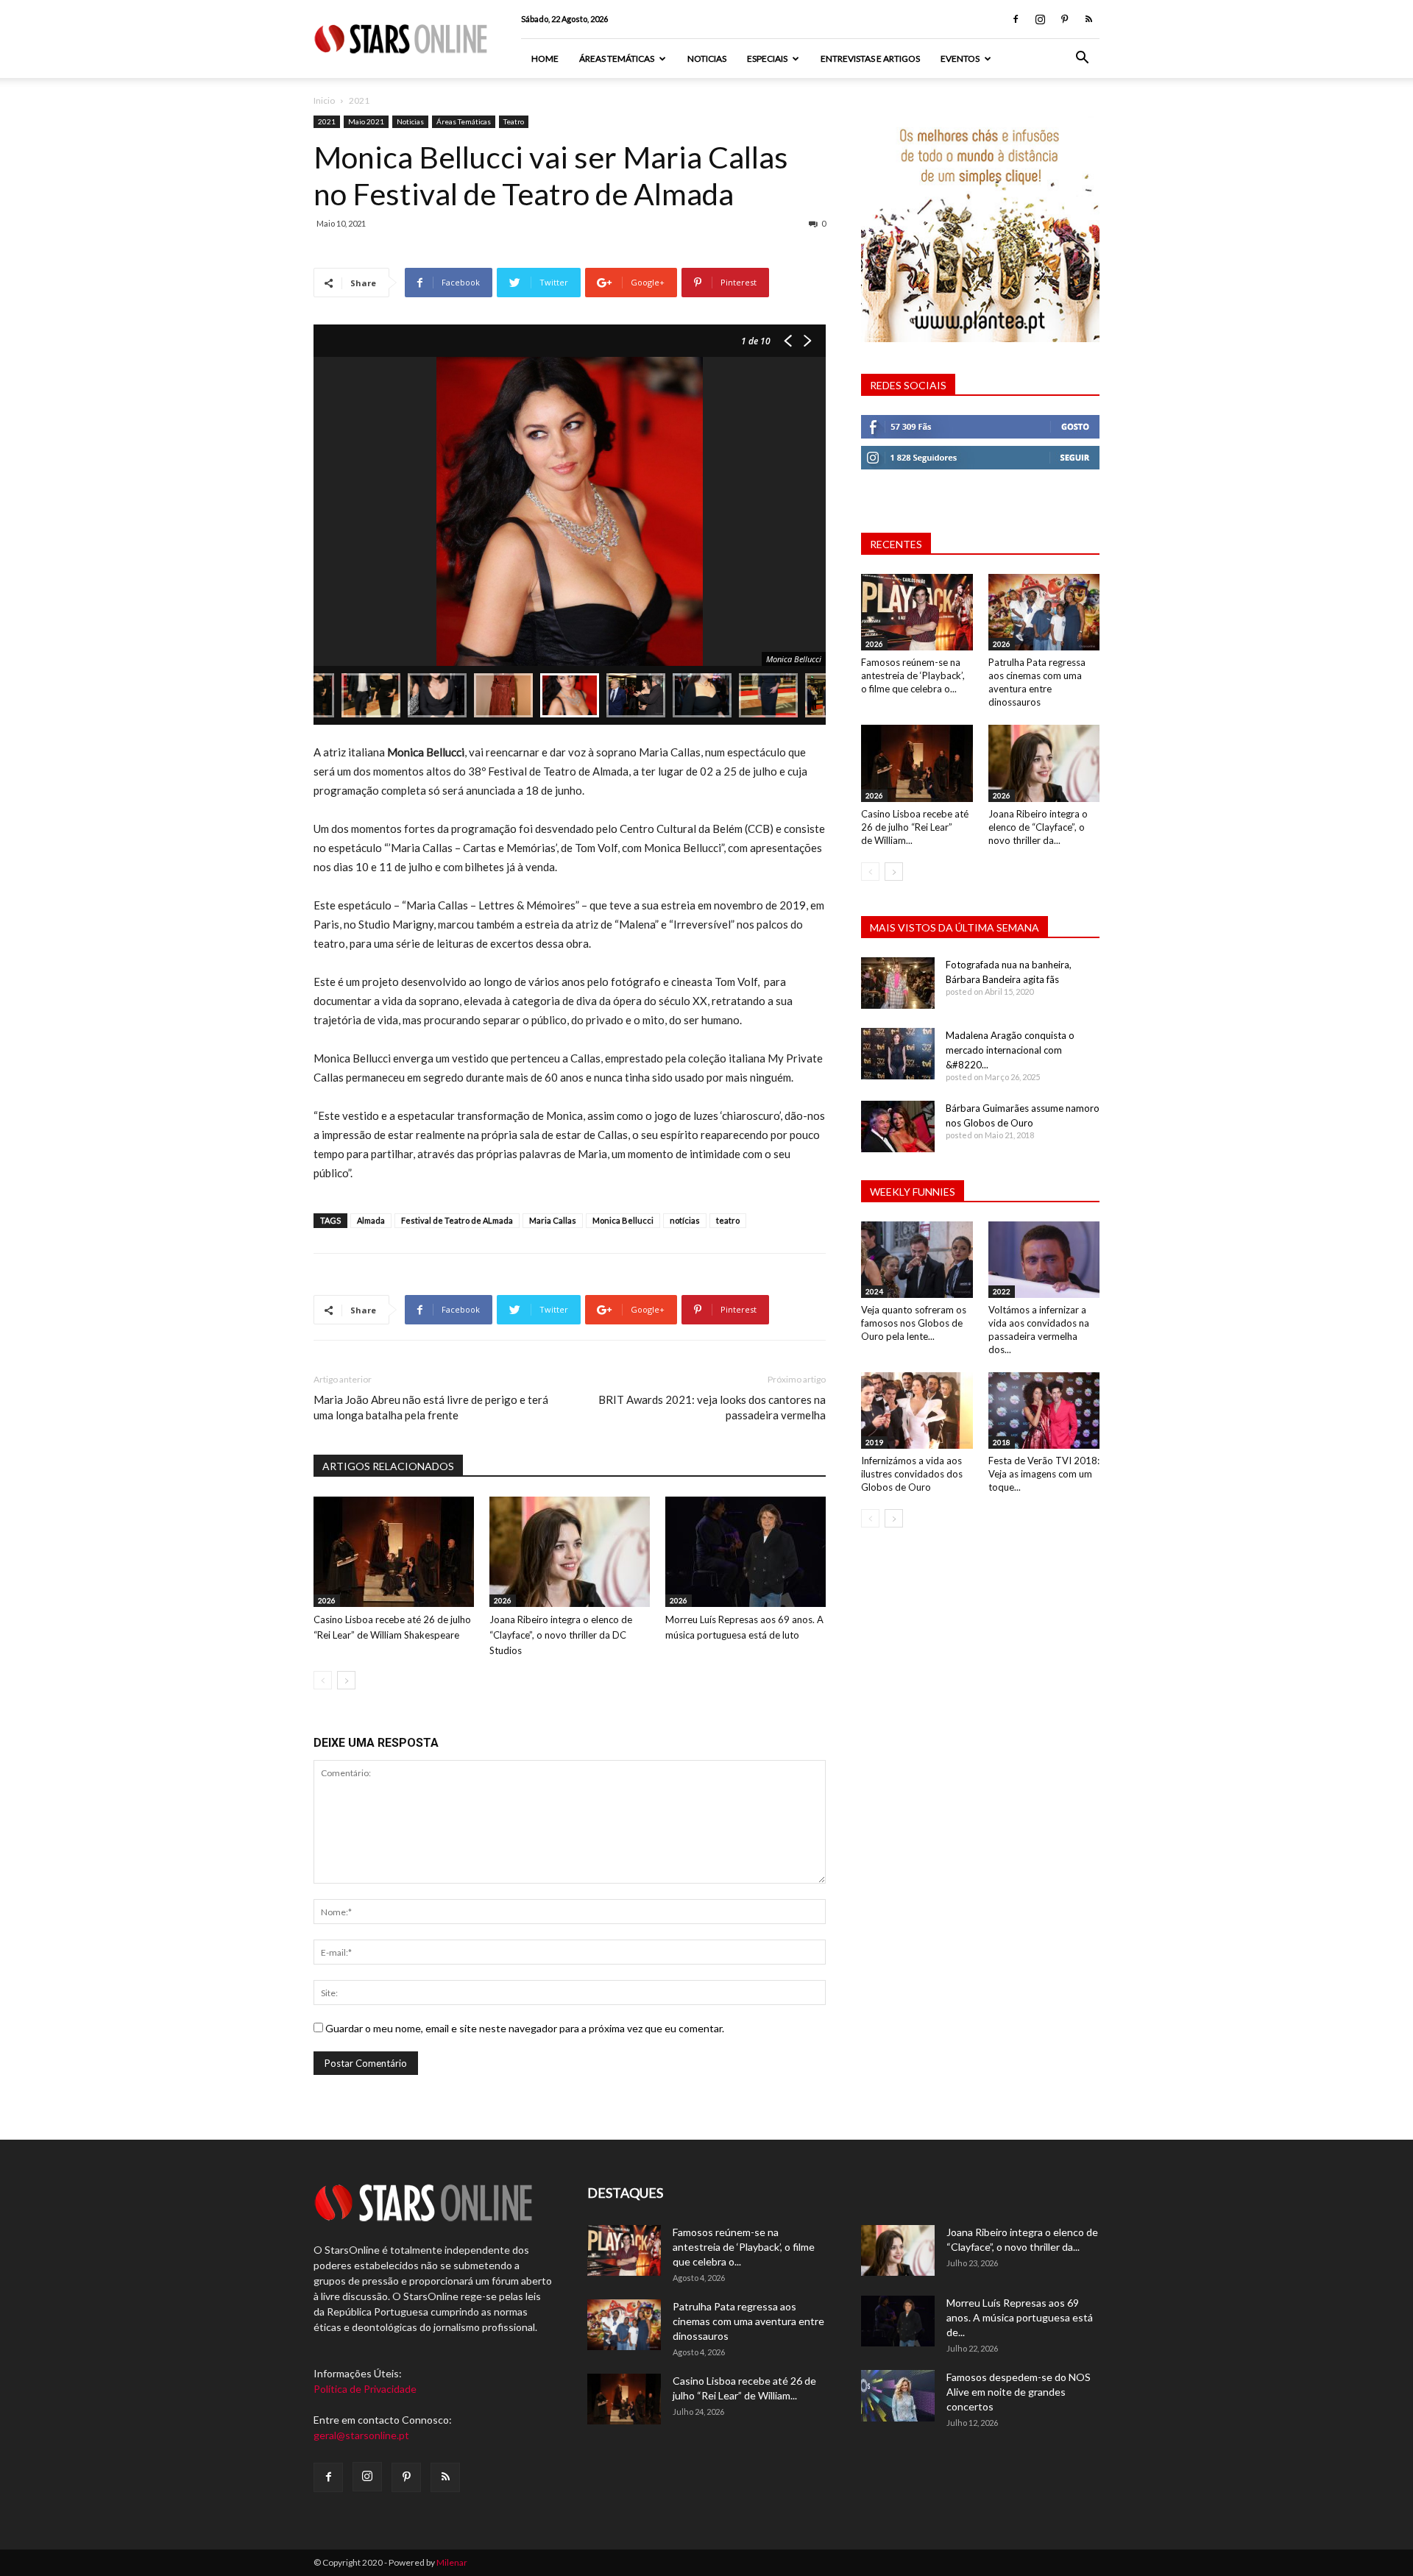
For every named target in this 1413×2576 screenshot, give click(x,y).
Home (545, 58)
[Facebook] (1016, 19)
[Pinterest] (1064, 19)
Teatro (514, 121)
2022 (1002, 1291)
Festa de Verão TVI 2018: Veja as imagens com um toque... (1044, 1474)
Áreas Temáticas (617, 58)
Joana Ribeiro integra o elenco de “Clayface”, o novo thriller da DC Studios (561, 1635)
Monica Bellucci (623, 1220)
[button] (1082, 59)
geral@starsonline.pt (361, 2435)
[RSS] (1088, 19)
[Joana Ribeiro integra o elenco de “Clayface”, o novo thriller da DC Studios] (570, 1552)
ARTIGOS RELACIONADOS (388, 1466)
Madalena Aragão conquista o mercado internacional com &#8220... (1010, 1050)
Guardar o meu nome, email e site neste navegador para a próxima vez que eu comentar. (525, 2028)
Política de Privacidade (365, 2389)
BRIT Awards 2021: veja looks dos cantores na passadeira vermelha (712, 1407)
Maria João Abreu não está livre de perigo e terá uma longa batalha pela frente (431, 1407)
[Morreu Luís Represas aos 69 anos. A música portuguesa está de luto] (746, 1552)
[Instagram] (1040, 19)
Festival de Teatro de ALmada (457, 1220)
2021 (327, 121)
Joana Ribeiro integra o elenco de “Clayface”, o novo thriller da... (1038, 827)
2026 (327, 1600)
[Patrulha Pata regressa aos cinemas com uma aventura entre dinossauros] (1044, 612)
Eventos (960, 58)
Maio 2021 (366, 121)
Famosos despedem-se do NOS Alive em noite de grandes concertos (1019, 2392)
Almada (371, 1220)
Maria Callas (553, 1220)
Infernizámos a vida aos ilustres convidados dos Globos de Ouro (912, 1474)
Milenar (452, 2562)
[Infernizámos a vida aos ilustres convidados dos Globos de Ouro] (917, 1411)
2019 (874, 1442)
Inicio (324, 100)
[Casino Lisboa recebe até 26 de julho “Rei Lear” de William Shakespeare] (394, 1552)
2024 (874, 1291)
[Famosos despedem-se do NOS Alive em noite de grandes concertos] (898, 2396)
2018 (1002, 1442)
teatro (728, 1220)
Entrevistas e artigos (870, 58)
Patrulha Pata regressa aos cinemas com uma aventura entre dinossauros (748, 2321)
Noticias (707, 58)
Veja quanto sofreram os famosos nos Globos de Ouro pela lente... (914, 1323)
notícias (685, 1220)
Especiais (767, 58)
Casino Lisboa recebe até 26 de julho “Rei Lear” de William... (915, 827)
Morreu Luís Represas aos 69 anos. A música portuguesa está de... (1020, 2317)
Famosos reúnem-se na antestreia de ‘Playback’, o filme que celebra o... (913, 675)
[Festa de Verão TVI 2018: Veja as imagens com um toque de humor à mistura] (1044, 1411)
